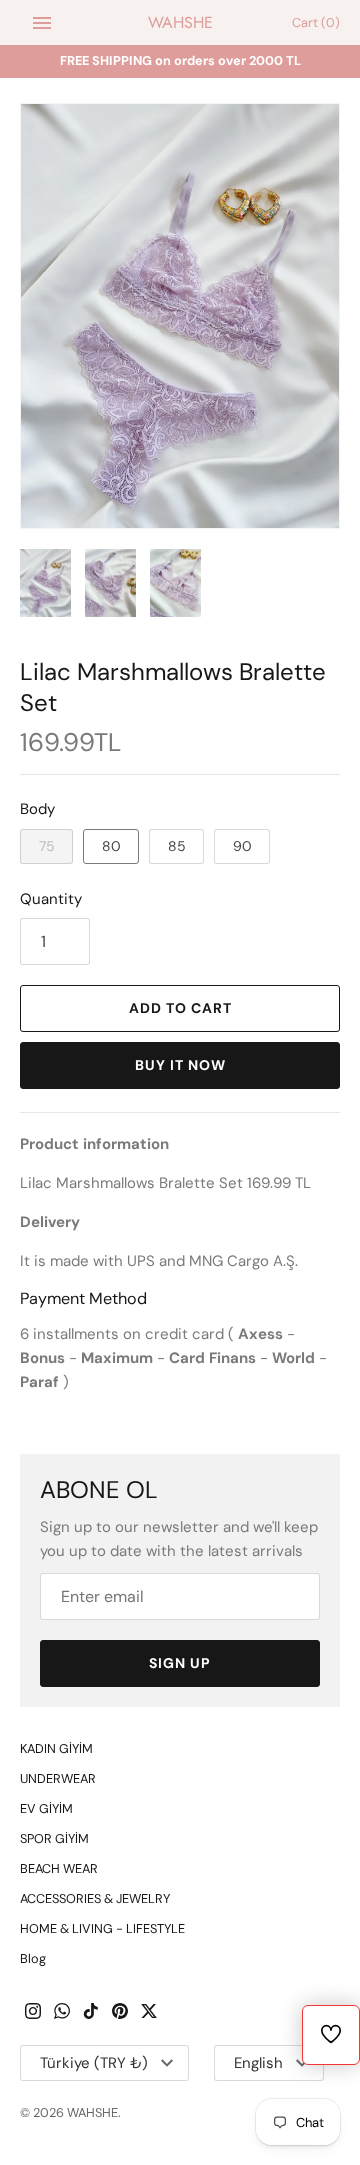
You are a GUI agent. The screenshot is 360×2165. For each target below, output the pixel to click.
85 (177, 846)
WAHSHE (92, 2112)
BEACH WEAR (59, 1868)
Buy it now (180, 1065)
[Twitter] (149, 2013)
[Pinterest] (120, 2013)
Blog (33, 1958)
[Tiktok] (91, 2013)
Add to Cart (180, 1008)
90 (242, 846)
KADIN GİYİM (56, 1748)
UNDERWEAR (58, 1778)
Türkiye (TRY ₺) (94, 2063)
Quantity (51, 899)
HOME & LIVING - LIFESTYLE (102, 1928)
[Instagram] (33, 2013)
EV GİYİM (46, 1808)
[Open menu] (42, 23)
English (258, 2063)
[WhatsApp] (62, 2013)
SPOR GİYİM (54, 1838)
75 (47, 846)
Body (37, 809)
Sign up (180, 1663)
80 (111, 846)
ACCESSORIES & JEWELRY (95, 1898)
